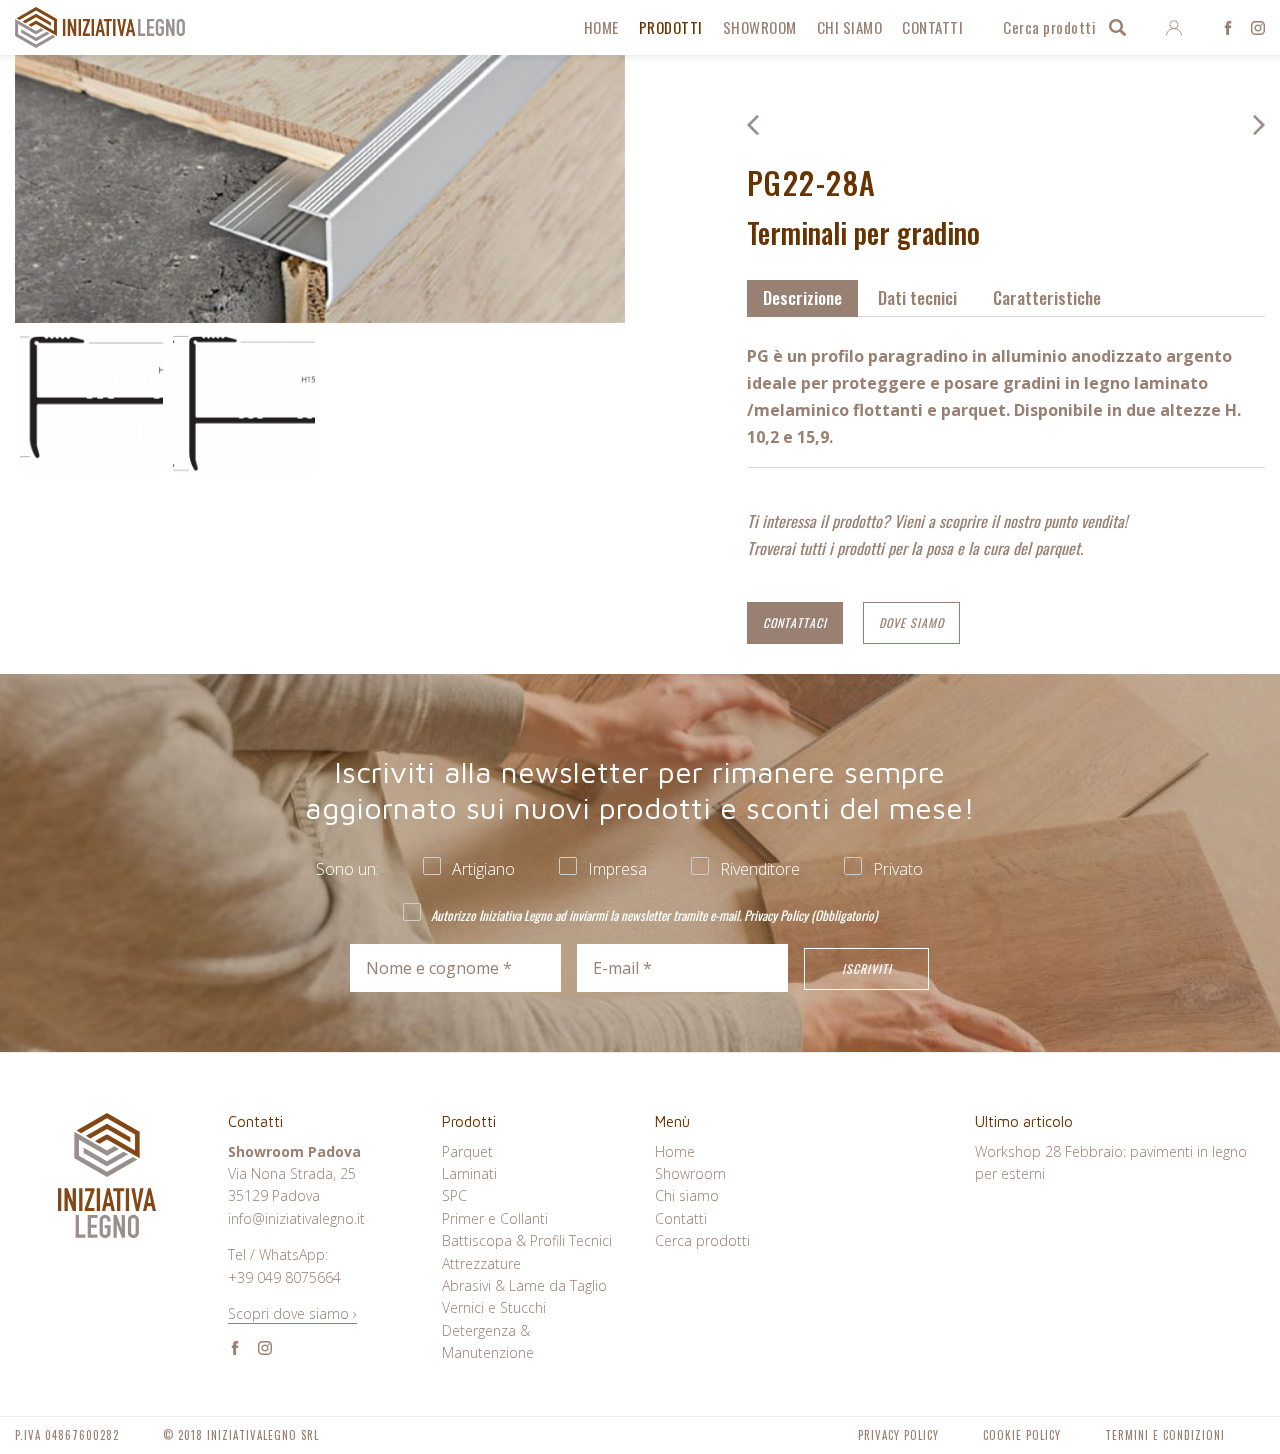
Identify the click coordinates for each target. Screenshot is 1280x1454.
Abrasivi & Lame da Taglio (524, 1285)
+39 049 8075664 (284, 1277)
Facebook (1228, 28)
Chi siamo (850, 27)
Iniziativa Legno (100, 27)
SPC (454, 1195)
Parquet (467, 1151)
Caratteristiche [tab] (1047, 297)
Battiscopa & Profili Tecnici (527, 1240)
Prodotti (671, 27)
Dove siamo (911, 622)
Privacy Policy (776, 915)
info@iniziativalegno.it (296, 1218)
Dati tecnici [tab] (917, 297)
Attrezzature (481, 1263)
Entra (1173, 28)
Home (601, 27)
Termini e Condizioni (1165, 1435)
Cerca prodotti (1049, 27)
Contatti (932, 27)
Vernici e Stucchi (494, 1307)
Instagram (1258, 28)
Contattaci (795, 622)
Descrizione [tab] (802, 297)
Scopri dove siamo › (292, 1313)
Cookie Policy (1022, 1435)
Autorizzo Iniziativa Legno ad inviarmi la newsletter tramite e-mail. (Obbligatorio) (652, 914)
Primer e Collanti (495, 1218)
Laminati (469, 1173)
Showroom (760, 27)
